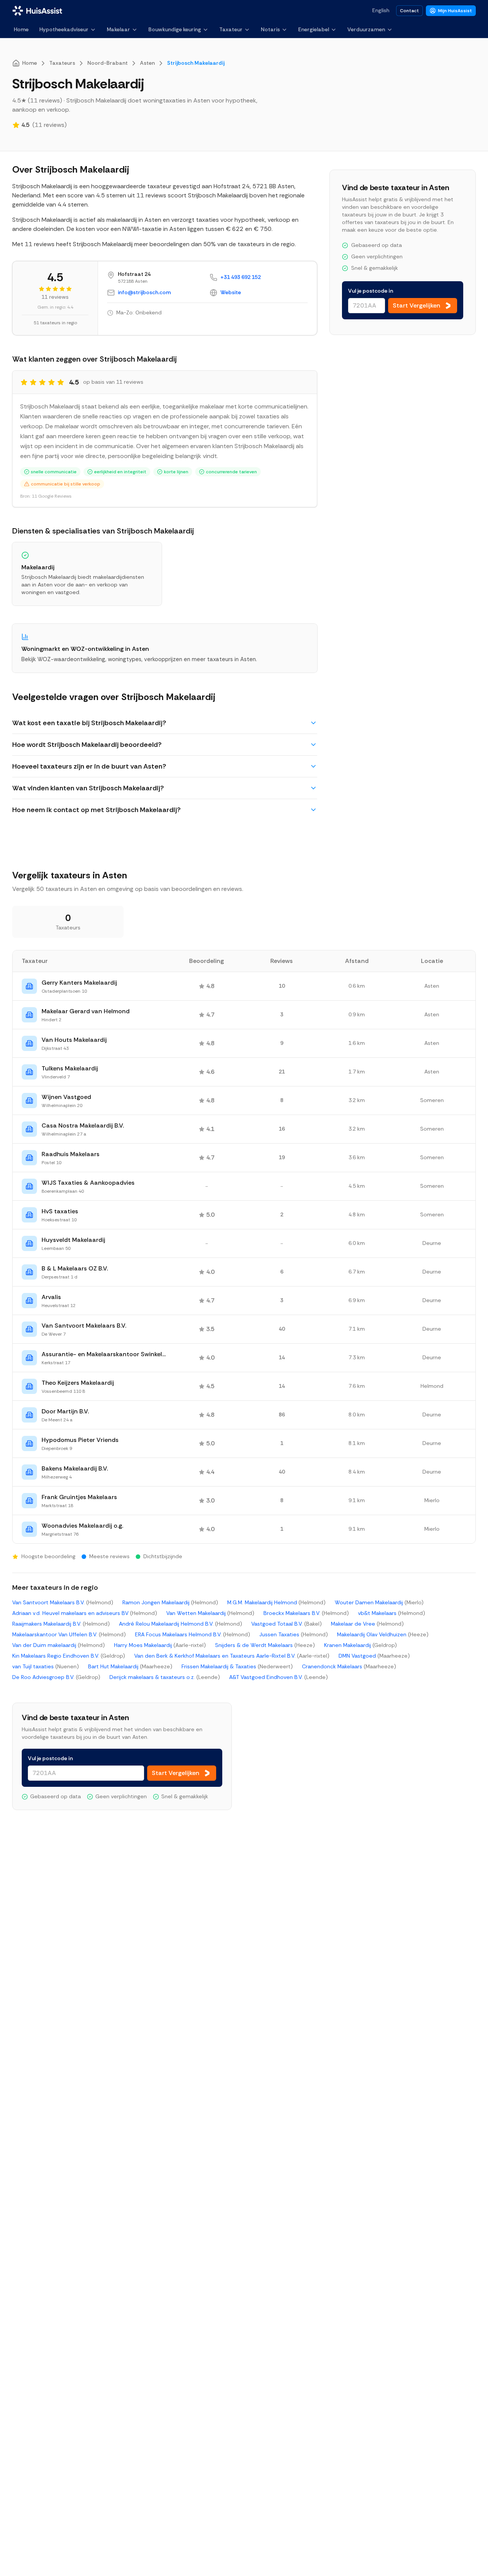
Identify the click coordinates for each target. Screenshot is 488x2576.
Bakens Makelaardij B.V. (75, 1468)
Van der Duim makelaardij (59, 1645)
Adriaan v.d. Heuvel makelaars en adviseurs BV (85, 1613)
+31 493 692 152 (241, 277)
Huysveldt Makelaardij (73, 1240)
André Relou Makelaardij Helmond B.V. (181, 1624)
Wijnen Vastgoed (66, 1097)
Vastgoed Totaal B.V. (287, 1624)
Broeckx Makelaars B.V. (306, 1613)
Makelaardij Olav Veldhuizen (383, 1634)
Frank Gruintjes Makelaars (79, 1497)
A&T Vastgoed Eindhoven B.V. (279, 1677)
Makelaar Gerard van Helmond (86, 1011)
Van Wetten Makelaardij (210, 1613)
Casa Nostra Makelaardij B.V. (83, 1125)
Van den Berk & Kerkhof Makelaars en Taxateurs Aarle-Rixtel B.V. (232, 1656)
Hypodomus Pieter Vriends (80, 1440)
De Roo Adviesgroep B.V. (56, 1677)
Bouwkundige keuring (175, 29)
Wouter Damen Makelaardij (379, 1602)
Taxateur (231, 29)
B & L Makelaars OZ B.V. (75, 1268)
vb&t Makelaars (392, 1613)
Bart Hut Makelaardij (130, 1666)
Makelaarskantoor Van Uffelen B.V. (69, 1634)
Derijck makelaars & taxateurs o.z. (165, 1677)
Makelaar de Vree (367, 1624)
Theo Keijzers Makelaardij (78, 1383)
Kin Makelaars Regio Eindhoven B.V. (69, 1656)
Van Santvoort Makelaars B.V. (84, 1326)
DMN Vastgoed (374, 1656)
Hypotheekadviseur (64, 29)
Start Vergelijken (417, 305)
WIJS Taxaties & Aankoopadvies (88, 1183)
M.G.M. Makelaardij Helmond (276, 1602)
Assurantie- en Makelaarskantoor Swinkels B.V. (104, 1354)
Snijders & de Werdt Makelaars (265, 1645)
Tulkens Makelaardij (70, 1068)
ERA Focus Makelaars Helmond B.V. (193, 1634)
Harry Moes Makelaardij (160, 1645)
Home (21, 29)
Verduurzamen (366, 29)
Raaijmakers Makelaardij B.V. (61, 1624)
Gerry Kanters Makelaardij (79, 983)
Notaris (270, 29)
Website (231, 292)
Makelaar (118, 29)
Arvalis (51, 1297)
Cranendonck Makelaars (349, 1666)
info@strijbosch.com (144, 292)
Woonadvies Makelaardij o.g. (82, 1526)
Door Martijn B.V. (65, 1411)
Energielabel (314, 29)
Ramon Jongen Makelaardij (170, 1602)
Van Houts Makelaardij (74, 1040)
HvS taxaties (60, 1211)
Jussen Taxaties (294, 1634)
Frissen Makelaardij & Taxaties (237, 1666)
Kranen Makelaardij (360, 1645)
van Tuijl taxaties (46, 1666)
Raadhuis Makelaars (71, 1154)
